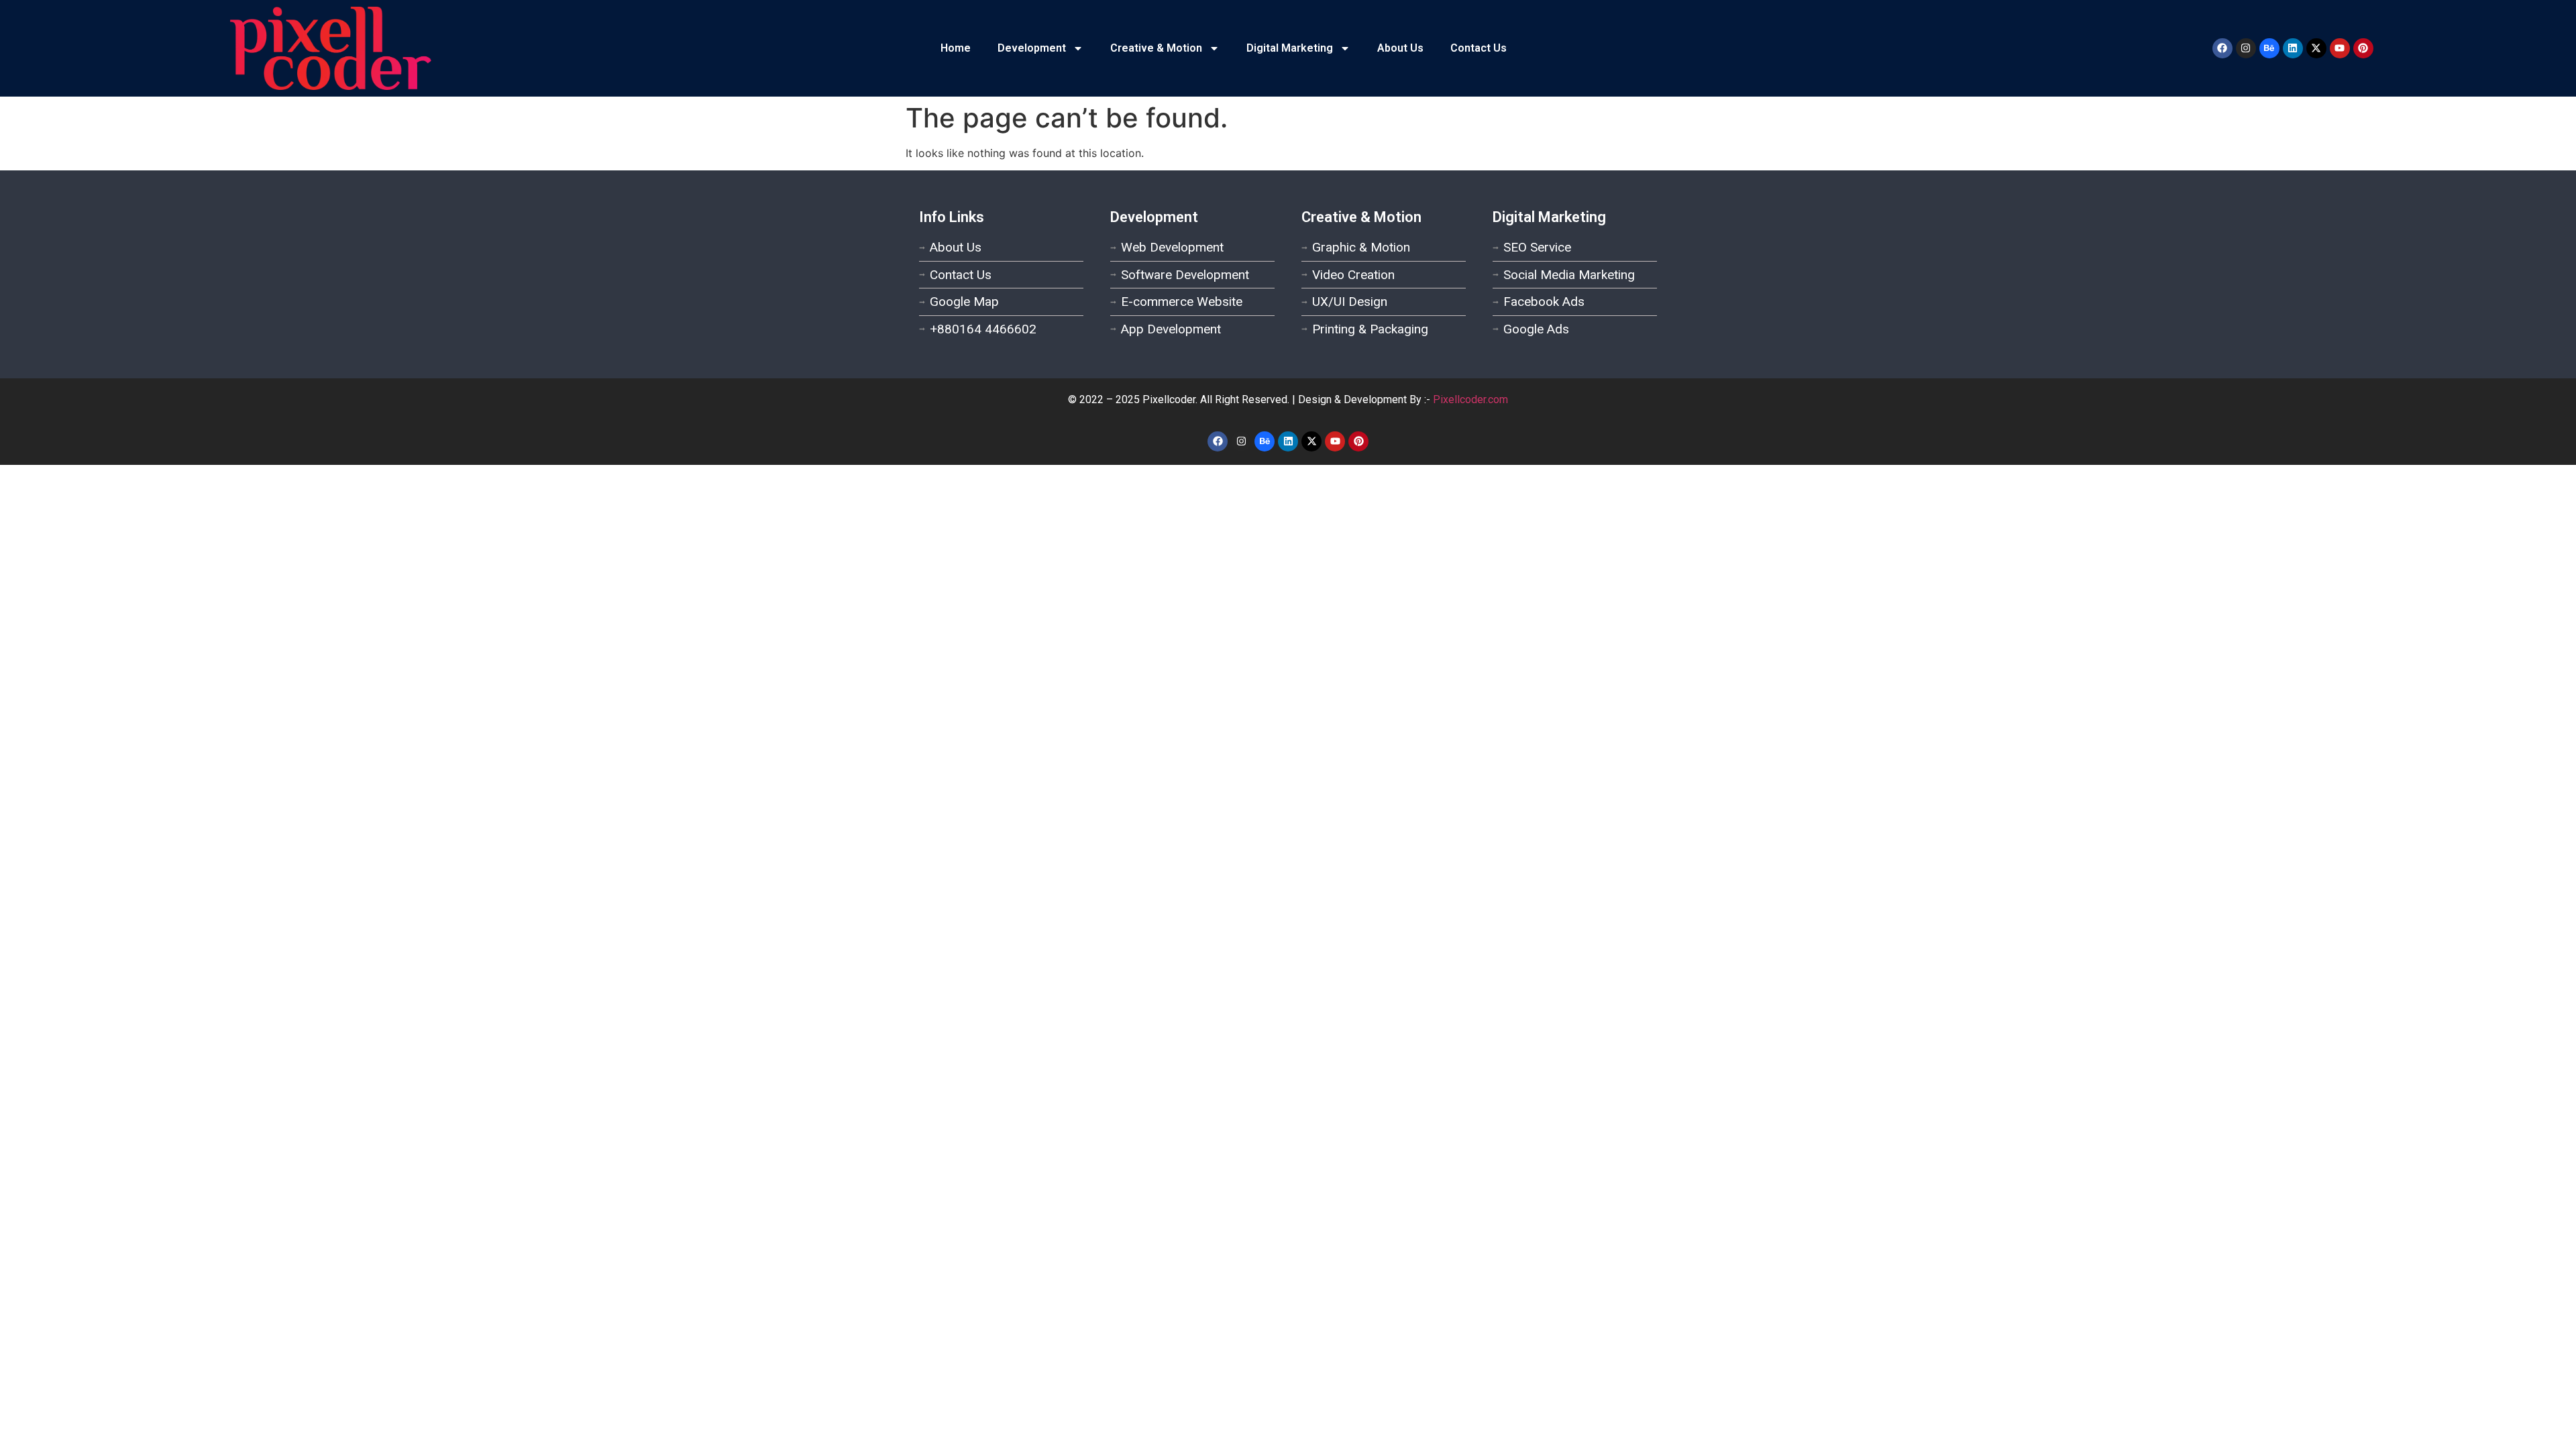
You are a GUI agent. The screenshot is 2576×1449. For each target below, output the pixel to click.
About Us (1400, 48)
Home (956, 48)
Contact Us (1479, 48)
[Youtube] (2340, 48)
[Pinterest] (2363, 48)
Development (1032, 48)
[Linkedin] (2293, 48)
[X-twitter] (2316, 48)
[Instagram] (2246, 48)
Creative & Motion (1156, 48)
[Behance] (2269, 48)
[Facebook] (2222, 48)
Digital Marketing (1290, 48)
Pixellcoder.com (1470, 399)
